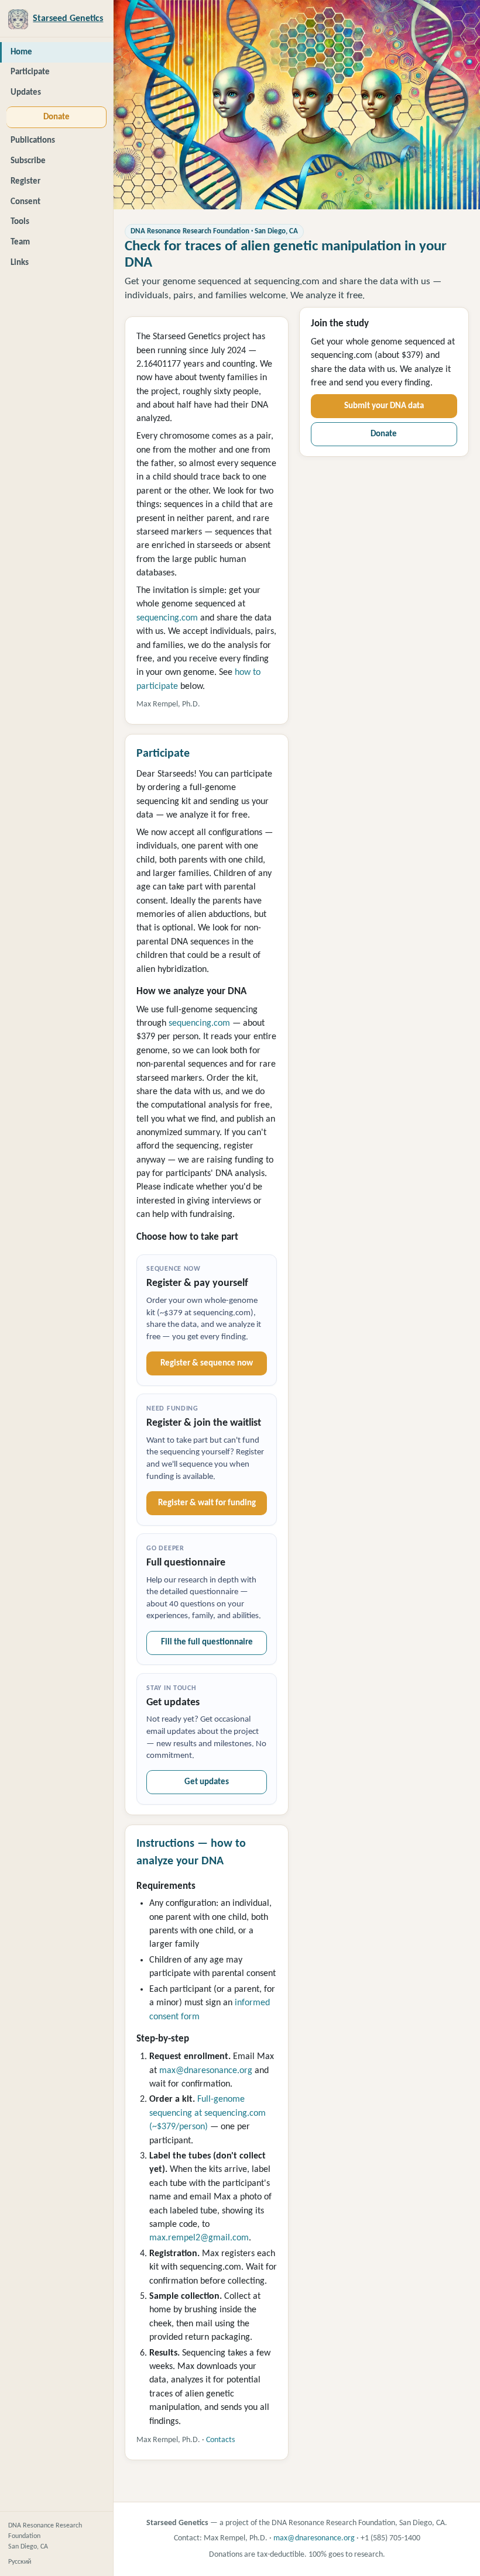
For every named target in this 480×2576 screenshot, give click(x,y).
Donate (56, 117)
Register (25, 182)
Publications (33, 141)
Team (20, 242)
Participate (30, 72)
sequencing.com (167, 618)
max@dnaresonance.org (206, 2071)
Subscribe (28, 161)
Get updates (207, 1782)
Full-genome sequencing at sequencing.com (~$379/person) (208, 2113)
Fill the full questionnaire (207, 1642)
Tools (20, 222)
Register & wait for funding (207, 1503)
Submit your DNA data (384, 406)
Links (20, 263)
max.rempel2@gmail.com (199, 2238)
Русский (20, 2562)
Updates (26, 93)
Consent (25, 202)
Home (21, 52)
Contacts (220, 2440)
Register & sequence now (207, 1363)
